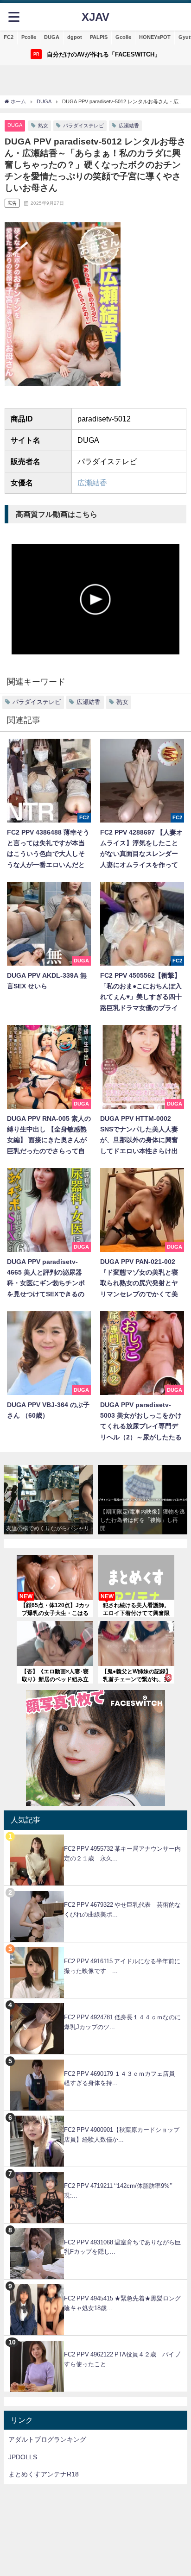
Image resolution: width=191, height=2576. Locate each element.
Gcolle (123, 37)
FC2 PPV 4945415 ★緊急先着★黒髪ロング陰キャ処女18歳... (122, 2303)
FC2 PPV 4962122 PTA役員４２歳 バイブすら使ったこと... (122, 2359)
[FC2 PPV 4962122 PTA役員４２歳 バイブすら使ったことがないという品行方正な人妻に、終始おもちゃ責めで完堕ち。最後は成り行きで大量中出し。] (95, 2340)
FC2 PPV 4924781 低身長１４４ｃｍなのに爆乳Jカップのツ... (122, 2022)
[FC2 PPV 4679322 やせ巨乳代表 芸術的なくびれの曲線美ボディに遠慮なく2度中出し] (95, 1891)
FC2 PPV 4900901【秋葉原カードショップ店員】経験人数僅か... (122, 2135)
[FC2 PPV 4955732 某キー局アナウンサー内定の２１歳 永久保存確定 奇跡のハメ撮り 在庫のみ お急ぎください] (95, 1835)
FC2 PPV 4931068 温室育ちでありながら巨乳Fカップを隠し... (122, 2247)
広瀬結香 (129, 126)
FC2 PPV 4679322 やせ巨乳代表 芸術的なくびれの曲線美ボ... (122, 1910)
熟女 (43, 126)
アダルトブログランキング (47, 2439)
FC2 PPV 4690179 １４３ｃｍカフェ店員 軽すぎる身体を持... (122, 2079)
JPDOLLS (23, 2457)
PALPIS (99, 37)
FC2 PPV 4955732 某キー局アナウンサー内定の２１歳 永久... (122, 1853)
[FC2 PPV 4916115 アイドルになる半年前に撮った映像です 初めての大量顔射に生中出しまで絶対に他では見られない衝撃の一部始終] (95, 1947)
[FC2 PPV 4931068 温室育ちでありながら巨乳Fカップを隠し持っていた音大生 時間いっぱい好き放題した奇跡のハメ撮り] (95, 2228)
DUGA (52, 37)
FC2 (9, 37)
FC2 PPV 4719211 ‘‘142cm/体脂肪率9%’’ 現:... (118, 2191)
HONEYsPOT (155, 37)
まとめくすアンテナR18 (44, 2474)
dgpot (75, 37)
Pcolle (29, 37)
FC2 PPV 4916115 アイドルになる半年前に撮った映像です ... (122, 1966)
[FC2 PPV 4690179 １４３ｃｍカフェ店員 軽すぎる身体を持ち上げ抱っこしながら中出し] (95, 2059)
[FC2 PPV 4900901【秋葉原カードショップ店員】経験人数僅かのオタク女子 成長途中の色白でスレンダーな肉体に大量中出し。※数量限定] (95, 2116)
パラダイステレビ (83, 126)
